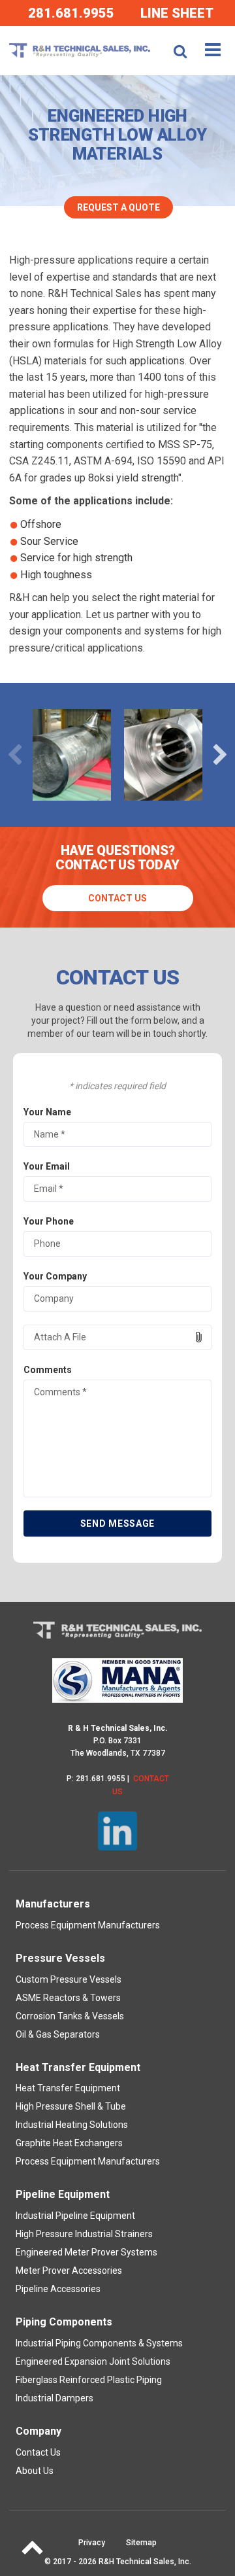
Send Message (117, 1523)
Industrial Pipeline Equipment (75, 2216)
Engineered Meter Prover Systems (86, 2252)
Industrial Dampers (55, 2398)
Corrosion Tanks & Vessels (70, 2016)
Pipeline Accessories (58, 2289)
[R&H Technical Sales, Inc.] (79, 50)
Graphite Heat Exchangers (69, 2143)
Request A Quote (118, 207)
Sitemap (141, 2543)
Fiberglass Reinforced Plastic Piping (89, 2380)
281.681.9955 (71, 13)
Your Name (47, 1112)
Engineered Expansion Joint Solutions (93, 2361)
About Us (35, 2471)
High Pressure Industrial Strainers (84, 2234)
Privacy (92, 2543)
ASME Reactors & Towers (68, 1998)
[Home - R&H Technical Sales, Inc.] (117, 1630)
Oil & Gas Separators (58, 2034)
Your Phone (49, 1221)
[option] (72, 755)
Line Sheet (177, 13)
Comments (48, 1370)
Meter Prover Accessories (69, 2271)
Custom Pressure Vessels (69, 1979)
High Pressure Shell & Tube (71, 2106)
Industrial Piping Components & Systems (99, 2343)
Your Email (47, 1166)
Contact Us (117, 898)
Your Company (55, 1276)
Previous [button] (15, 755)
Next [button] (220, 755)
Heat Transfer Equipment (68, 2088)
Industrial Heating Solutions (72, 2125)
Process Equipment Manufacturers (88, 1925)
